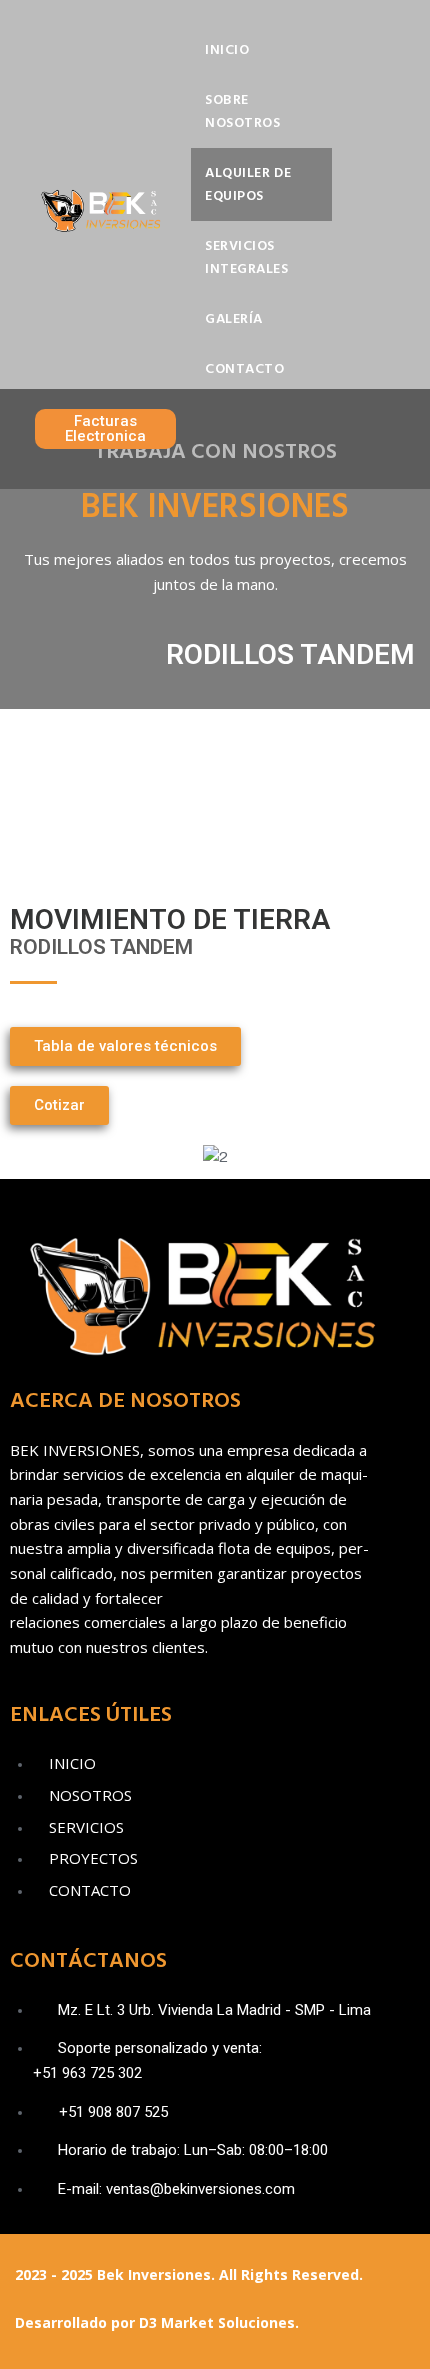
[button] (29, 1156)
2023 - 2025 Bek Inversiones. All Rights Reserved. (189, 2274)
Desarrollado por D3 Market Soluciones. (157, 2322)
